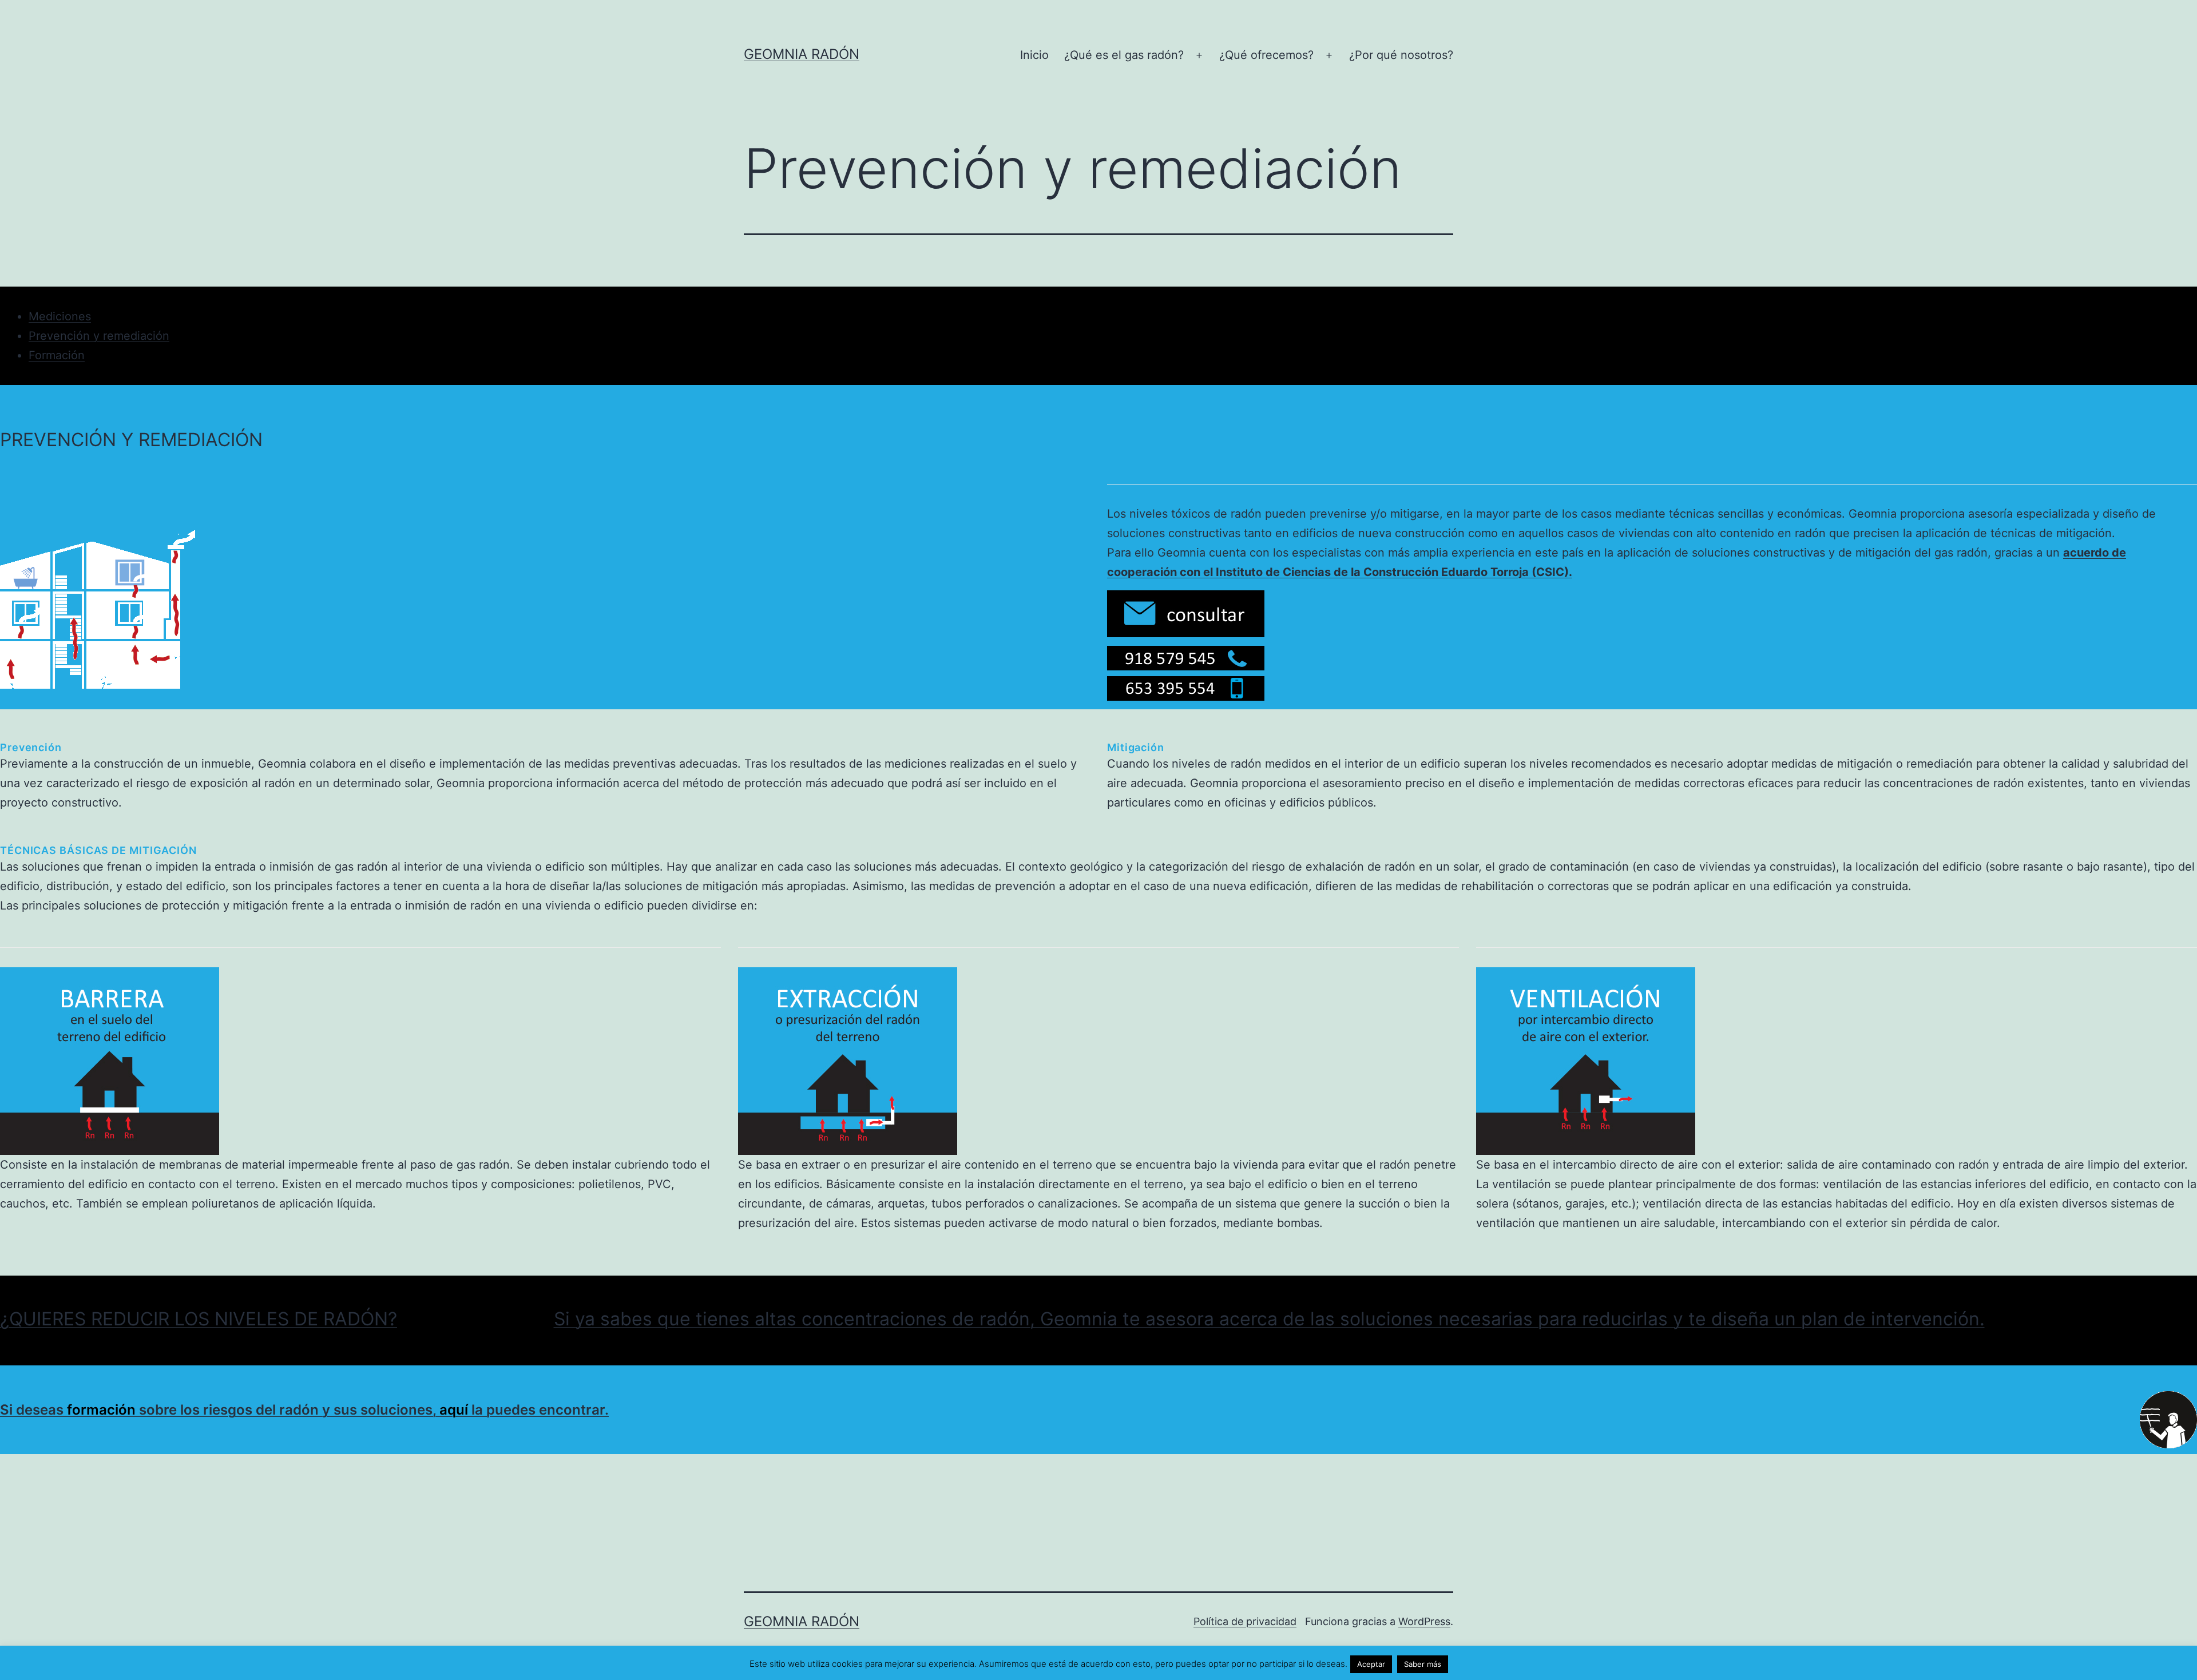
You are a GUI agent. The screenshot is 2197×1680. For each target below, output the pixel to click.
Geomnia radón (802, 54)
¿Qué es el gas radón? (1124, 55)
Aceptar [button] (1371, 1664)
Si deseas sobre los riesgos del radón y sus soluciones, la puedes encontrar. (304, 1410)
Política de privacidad (1245, 1621)
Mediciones (60, 316)
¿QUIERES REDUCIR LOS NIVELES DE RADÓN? (199, 1319)
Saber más (1423, 1664)
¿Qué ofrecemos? (1266, 55)
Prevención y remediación (99, 336)
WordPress (1424, 1621)
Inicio (1034, 55)
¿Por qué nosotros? (1401, 55)
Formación (57, 355)
